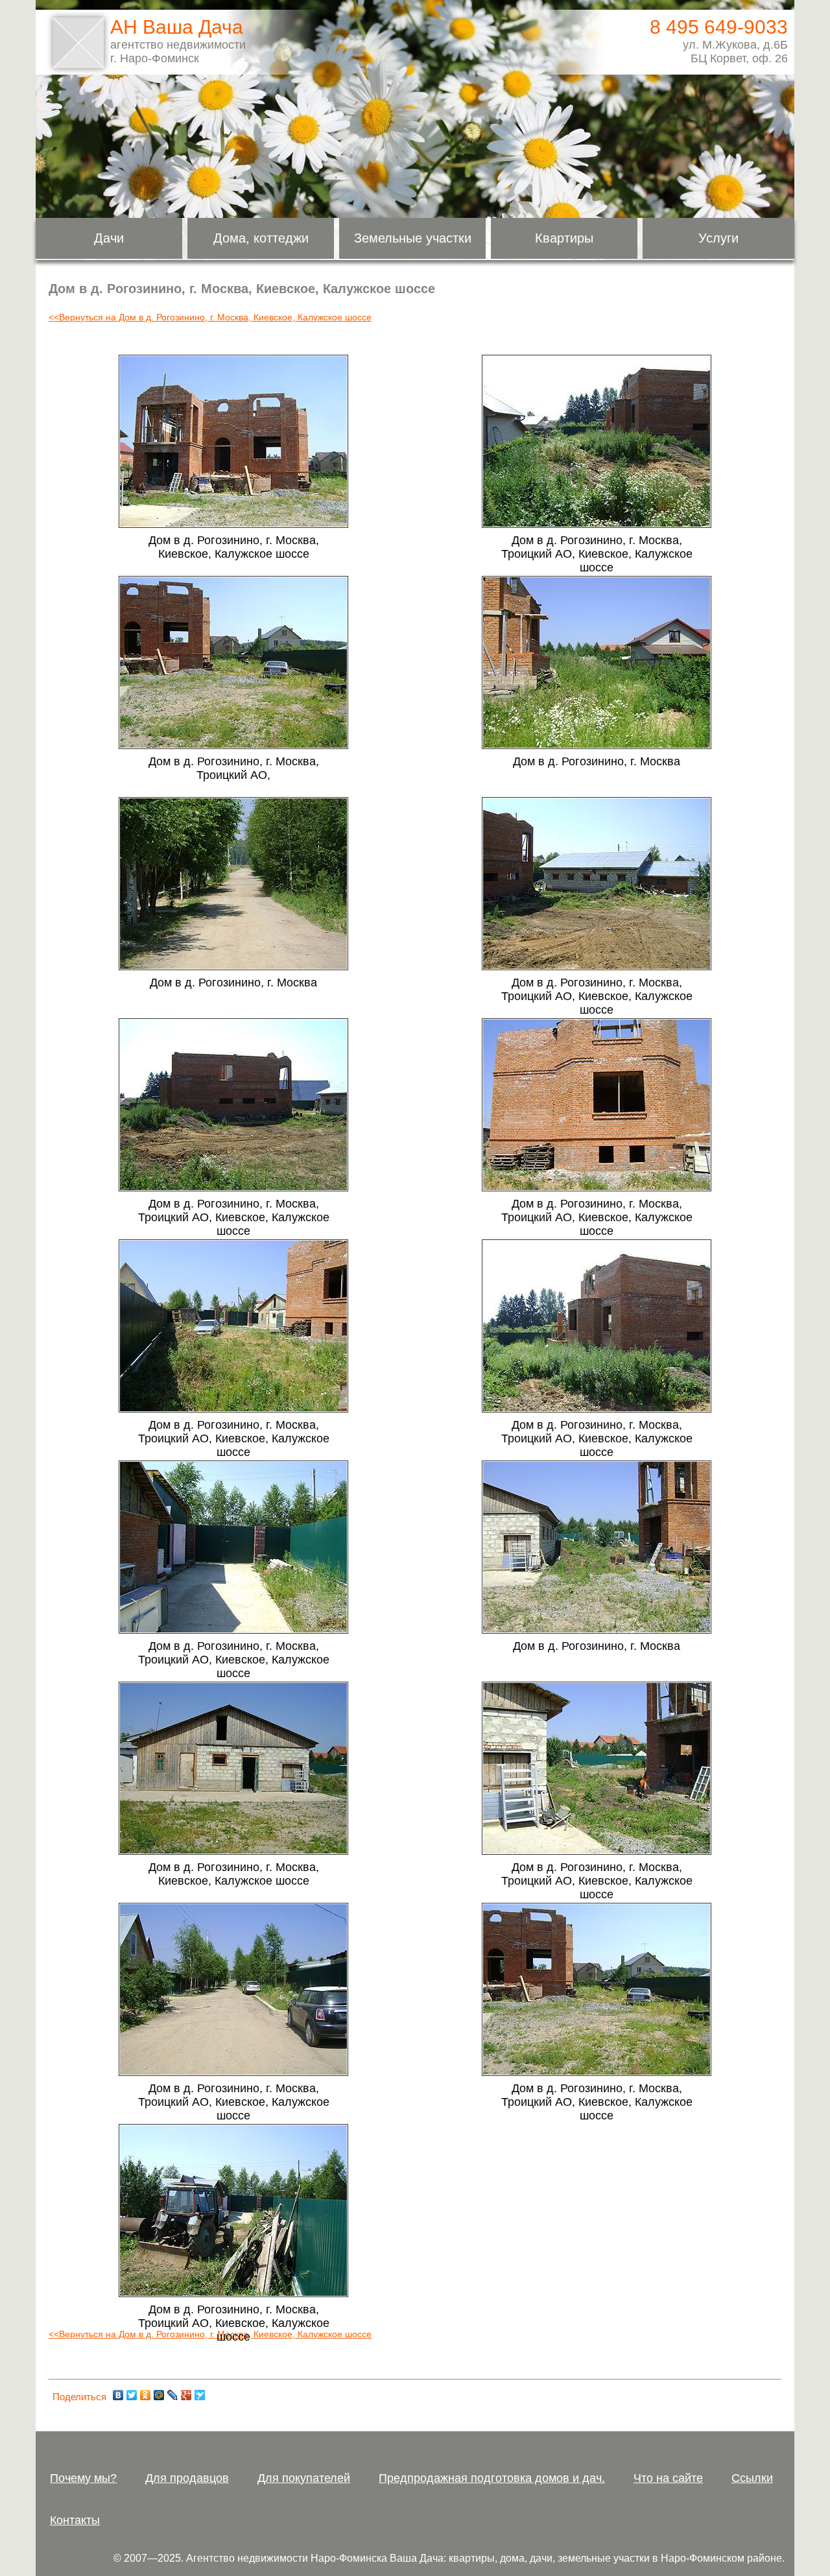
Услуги (718, 238)
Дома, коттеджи (261, 238)
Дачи (109, 238)
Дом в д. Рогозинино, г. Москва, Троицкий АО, (234, 768)
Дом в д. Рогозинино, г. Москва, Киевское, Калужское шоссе (234, 547)
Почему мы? (83, 2478)
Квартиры (564, 238)
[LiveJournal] (173, 2395)
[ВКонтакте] (118, 2395)
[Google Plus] (186, 2395)
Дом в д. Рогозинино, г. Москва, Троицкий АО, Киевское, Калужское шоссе (597, 554)
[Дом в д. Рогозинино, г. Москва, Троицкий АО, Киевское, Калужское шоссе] (597, 525)
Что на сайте (668, 2478)
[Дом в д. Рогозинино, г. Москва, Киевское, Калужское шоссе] (233, 525)
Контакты (75, 2520)
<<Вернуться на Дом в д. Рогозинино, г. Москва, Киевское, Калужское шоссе (210, 317)
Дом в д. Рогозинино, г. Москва (597, 761)
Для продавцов (187, 2478)
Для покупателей (304, 2478)
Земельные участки (413, 238)
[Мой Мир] (159, 2395)
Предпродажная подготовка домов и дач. (492, 2478)
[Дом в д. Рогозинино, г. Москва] (597, 746)
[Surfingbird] (200, 2395)
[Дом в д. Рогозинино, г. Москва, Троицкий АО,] (233, 746)
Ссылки (752, 2478)
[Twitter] (132, 2395)
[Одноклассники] (146, 2395)
